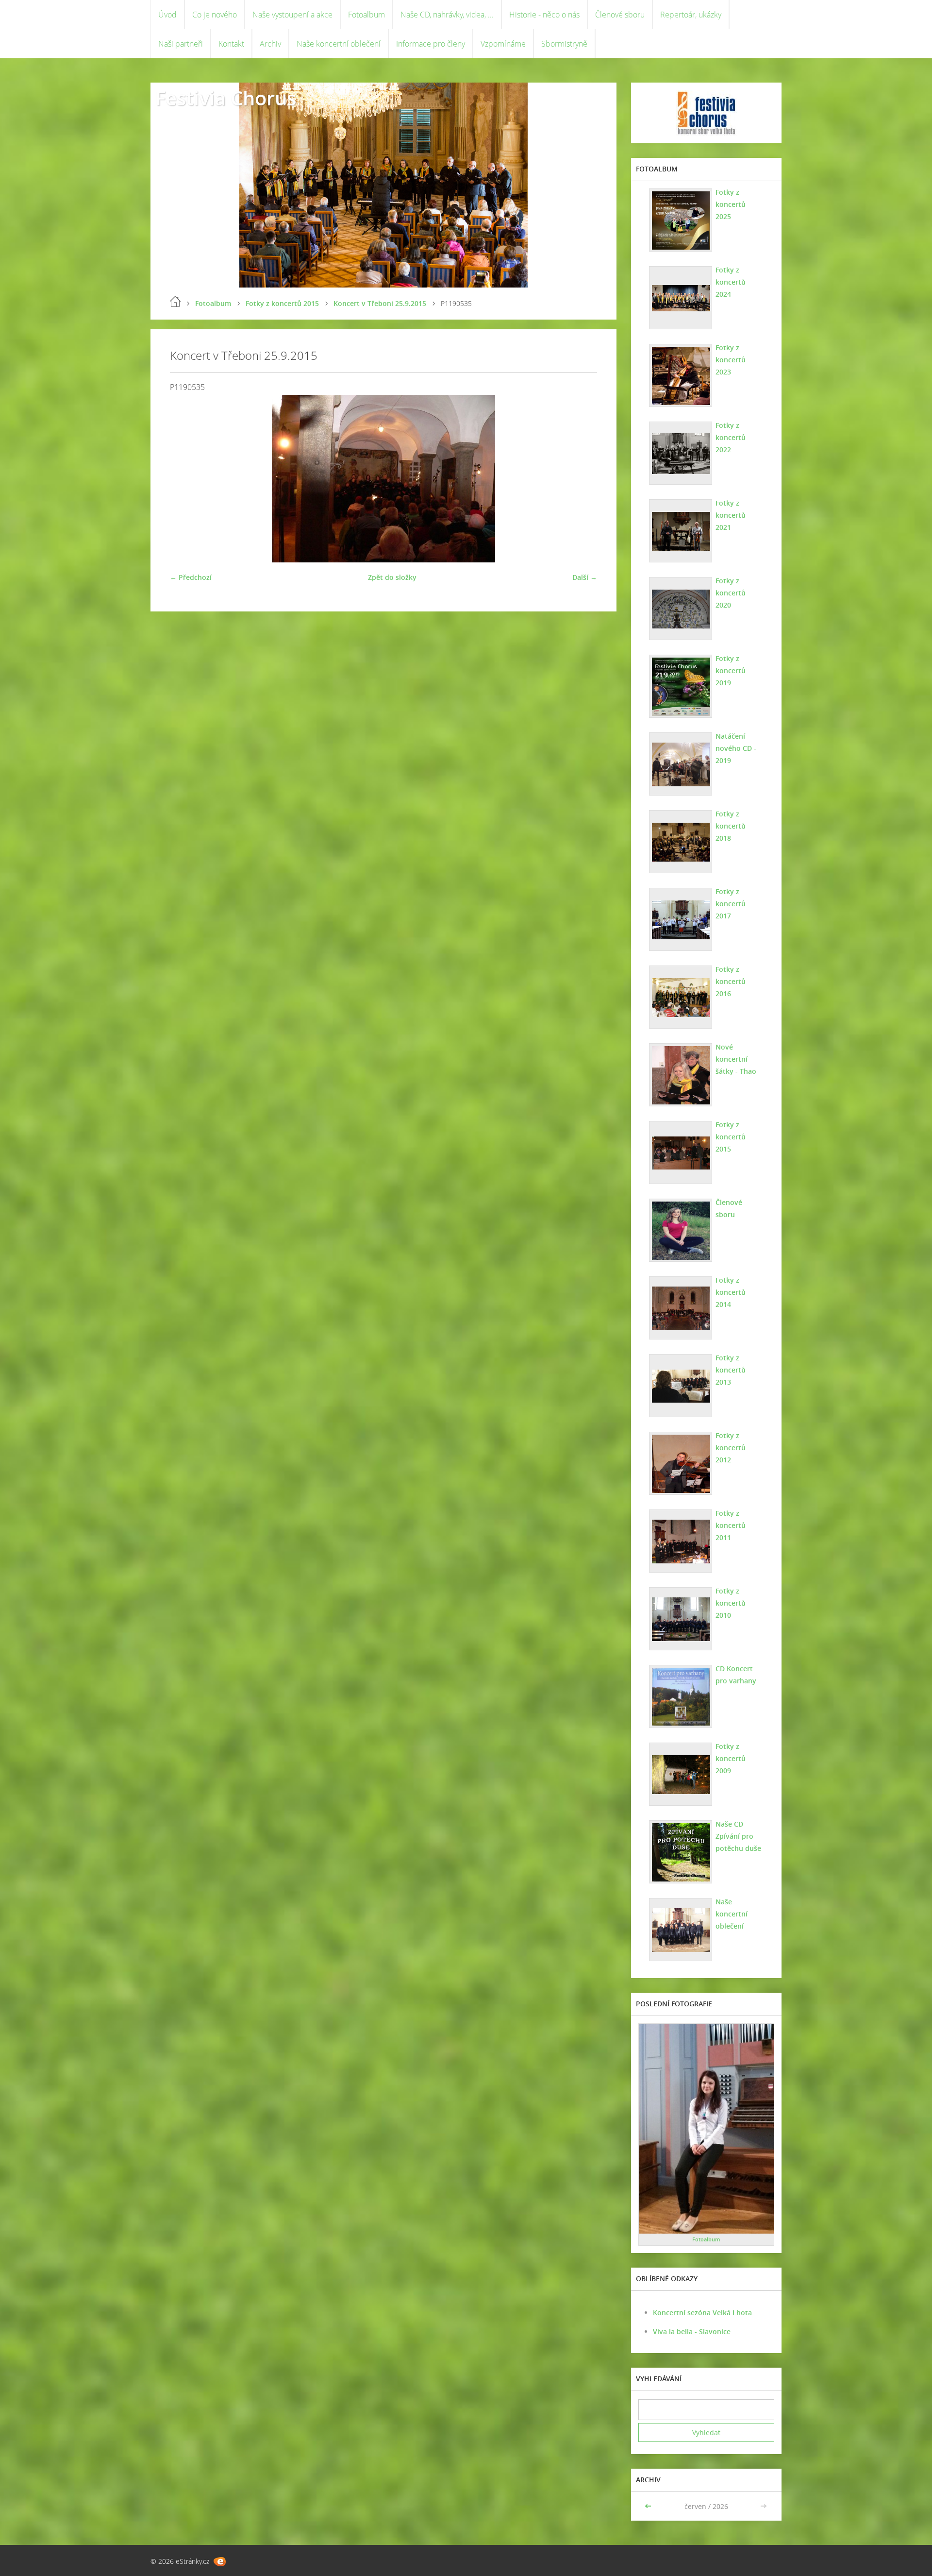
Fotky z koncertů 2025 (731, 204)
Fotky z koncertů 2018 (731, 826)
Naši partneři (181, 44)
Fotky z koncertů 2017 (731, 904)
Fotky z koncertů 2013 (731, 1370)
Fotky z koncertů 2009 (731, 1758)
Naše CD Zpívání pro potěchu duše (738, 1836)
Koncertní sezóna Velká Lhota (702, 2313)
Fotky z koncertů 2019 (731, 670)
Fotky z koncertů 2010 (731, 1603)
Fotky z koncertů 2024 (731, 282)
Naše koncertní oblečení (339, 44)
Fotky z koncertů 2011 (731, 1525)
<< (649, 2506)
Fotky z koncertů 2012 (731, 1448)
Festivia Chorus (226, 98)
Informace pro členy (431, 44)
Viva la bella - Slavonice (692, 2331)
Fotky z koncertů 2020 (731, 593)
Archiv (270, 44)
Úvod (167, 15)
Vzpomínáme (503, 44)
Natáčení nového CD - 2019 (736, 748)
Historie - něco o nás (544, 15)
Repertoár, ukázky (691, 15)
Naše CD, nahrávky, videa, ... (447, 15)
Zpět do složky (392, 577)
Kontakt (231, 44)
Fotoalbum (366, 15)
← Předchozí (191, 577)
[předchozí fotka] (186, 479)
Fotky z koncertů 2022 (731, 437)
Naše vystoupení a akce (292, 15)
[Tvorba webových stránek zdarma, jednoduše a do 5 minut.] (220, 2562)
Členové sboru (620, 15)
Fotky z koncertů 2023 (731, 360)
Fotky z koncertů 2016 (731, 981)
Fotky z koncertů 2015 (282, 303)
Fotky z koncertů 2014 (731, 1292)
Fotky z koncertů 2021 (731, 515)
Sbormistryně (564, 44)
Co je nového (215, 15)
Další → (585, 577)
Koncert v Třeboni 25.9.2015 (380, 303)
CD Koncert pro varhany (736, 1675)
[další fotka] (581, 479)
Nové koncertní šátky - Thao (736, 1059)
